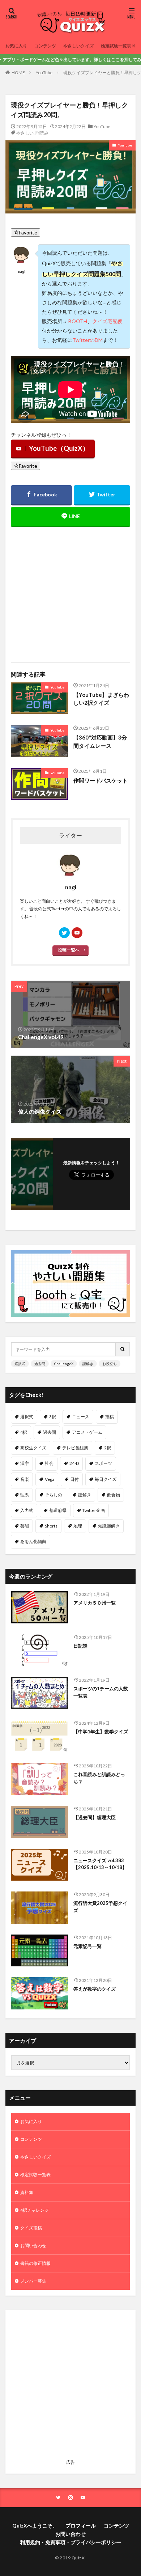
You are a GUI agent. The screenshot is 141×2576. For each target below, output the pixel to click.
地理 (78, 1526)
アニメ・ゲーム (87, 1432)
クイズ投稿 (31, 2228)
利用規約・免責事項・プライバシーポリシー (70, 2542)
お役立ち (110, 1364)
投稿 (110, 1417)
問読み (42, 133)
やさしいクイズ (78, 46)
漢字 (25, 1463)
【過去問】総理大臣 (95, 1817)
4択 (24, 1432)
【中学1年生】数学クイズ (101, 1732)
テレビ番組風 (75, 1448)
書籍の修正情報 (35, 2263)
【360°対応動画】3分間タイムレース (100, 742)
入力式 (27, 1510)
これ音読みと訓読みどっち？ (99, 1778)
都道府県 (58, 1510)
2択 (108, 1448)
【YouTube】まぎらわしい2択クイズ (101, 699)
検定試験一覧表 (116, 46)
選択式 (20, 1364)
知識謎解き (109, 1526)
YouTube (44, 73)
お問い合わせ (33, 2245)
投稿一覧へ (69, 950)
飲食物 (114, 1495)
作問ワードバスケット (101, 780)
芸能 (25, 1526)
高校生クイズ (33, 1448)
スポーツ (103, 1463)
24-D (74, 1463)
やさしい (25, 133)
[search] (123, 1349)
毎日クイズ (106, 1479)
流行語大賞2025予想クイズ (100, 1907)
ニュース (81, 1417)
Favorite (28, 232)
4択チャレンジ (35, 2210)
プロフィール (81, 2526)
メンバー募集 (33, 2281)
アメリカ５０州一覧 (95, 1603)
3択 (53, 1417)
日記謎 (80, 1646)
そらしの (54, 1495)
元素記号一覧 (87, 1946)
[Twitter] (102, 495)
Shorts (51, 1526)
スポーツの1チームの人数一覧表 (101, 1692)
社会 (49, 1463)
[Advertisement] (70, 590)
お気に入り (16, 46)
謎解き (88, 1364)
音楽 (25, 1479)
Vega (50, 1479)
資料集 (27, 2192)
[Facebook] (41, 495)
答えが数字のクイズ (95, 1989)
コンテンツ (45, 46)
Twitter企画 (94, 1510)
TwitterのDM (87, 340)
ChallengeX (64, 1364)
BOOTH (78, 321)
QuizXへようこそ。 (35, 2526)
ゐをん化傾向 (33, 1541)
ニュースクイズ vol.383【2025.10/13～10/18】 (100, 1864)
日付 (74, 1479)
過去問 (40, 1364)
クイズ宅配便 (107, 321)
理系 (25, 1495)
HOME (18, 73)
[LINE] (70, 517)
